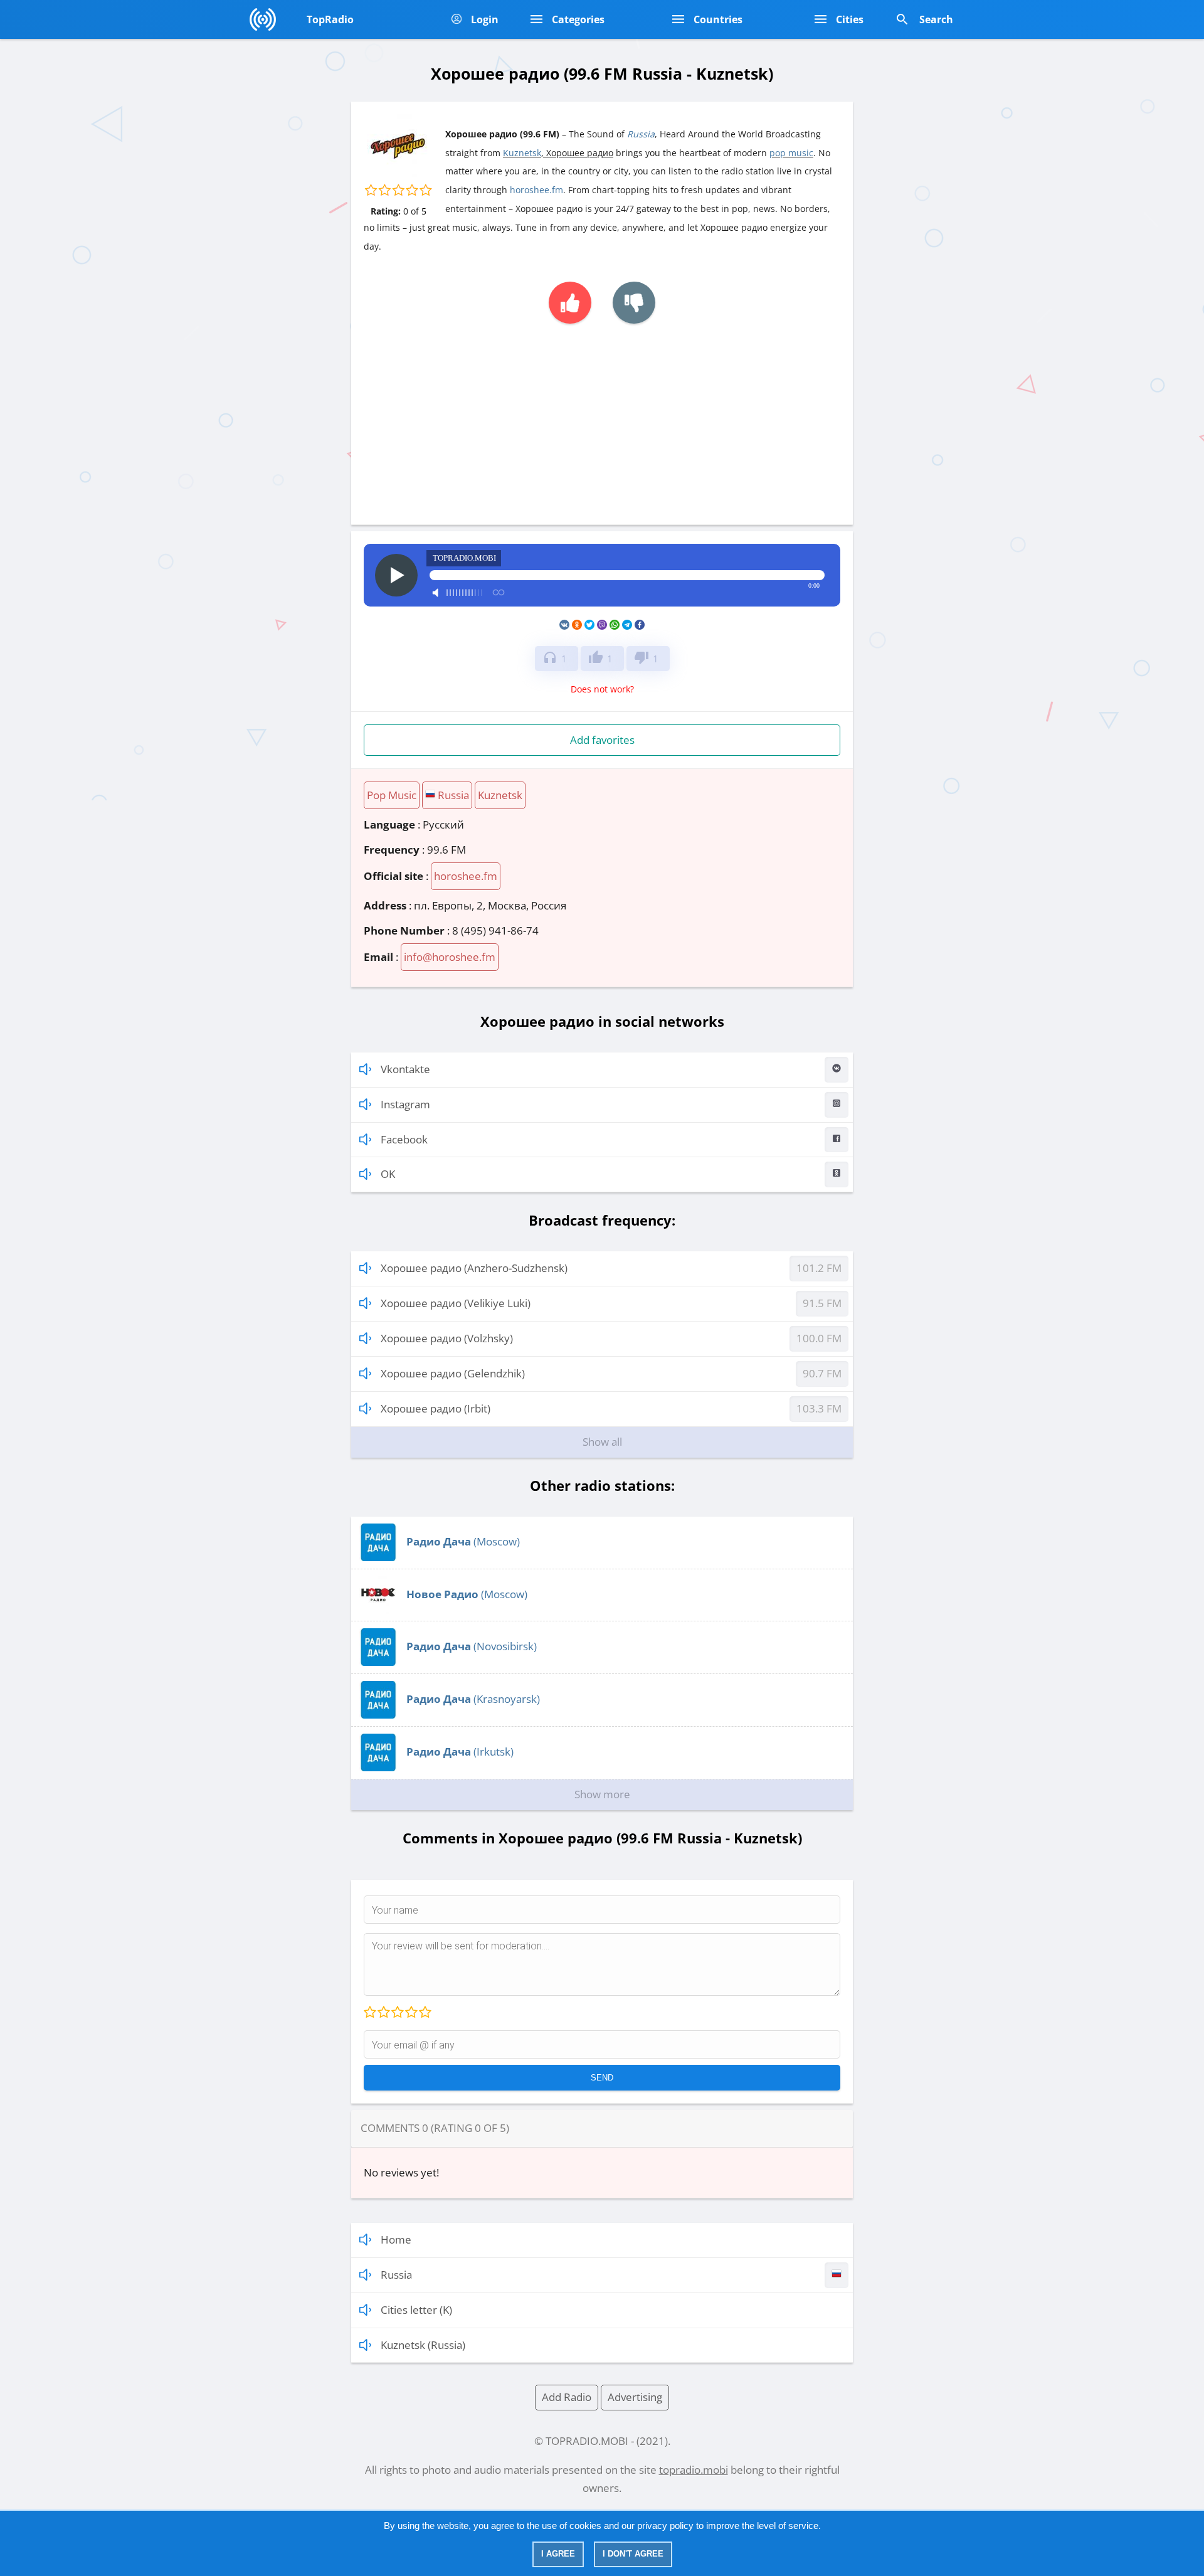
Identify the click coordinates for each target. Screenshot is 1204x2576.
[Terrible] (370, 2013)
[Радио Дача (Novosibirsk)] (378, 1662)
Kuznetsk (522, 153)
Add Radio (567, 2397)
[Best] (425, 2013)
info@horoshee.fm (450, 957)
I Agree (558, 2554)
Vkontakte (405, 1069)
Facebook (404, 1139)
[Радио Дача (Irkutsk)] (378, 1767)
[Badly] (383, 2013)
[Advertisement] (602, 418)
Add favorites (602, 740)
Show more (602, 1794)
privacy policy (665, 2526)
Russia (641, 134)
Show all (602, 1442)
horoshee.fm (536, 190)
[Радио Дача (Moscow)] (378, 1557)
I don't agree (633, 2554)
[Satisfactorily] (397, 2013)
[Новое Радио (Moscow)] (378, 1610)
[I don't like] (634, 303)
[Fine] (411, 2013)
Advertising (635, 2397)
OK (388, 1174)
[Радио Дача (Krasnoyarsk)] (378, 1715)
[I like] (570, 303)
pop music (791, 153)
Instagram (405, 1104)
